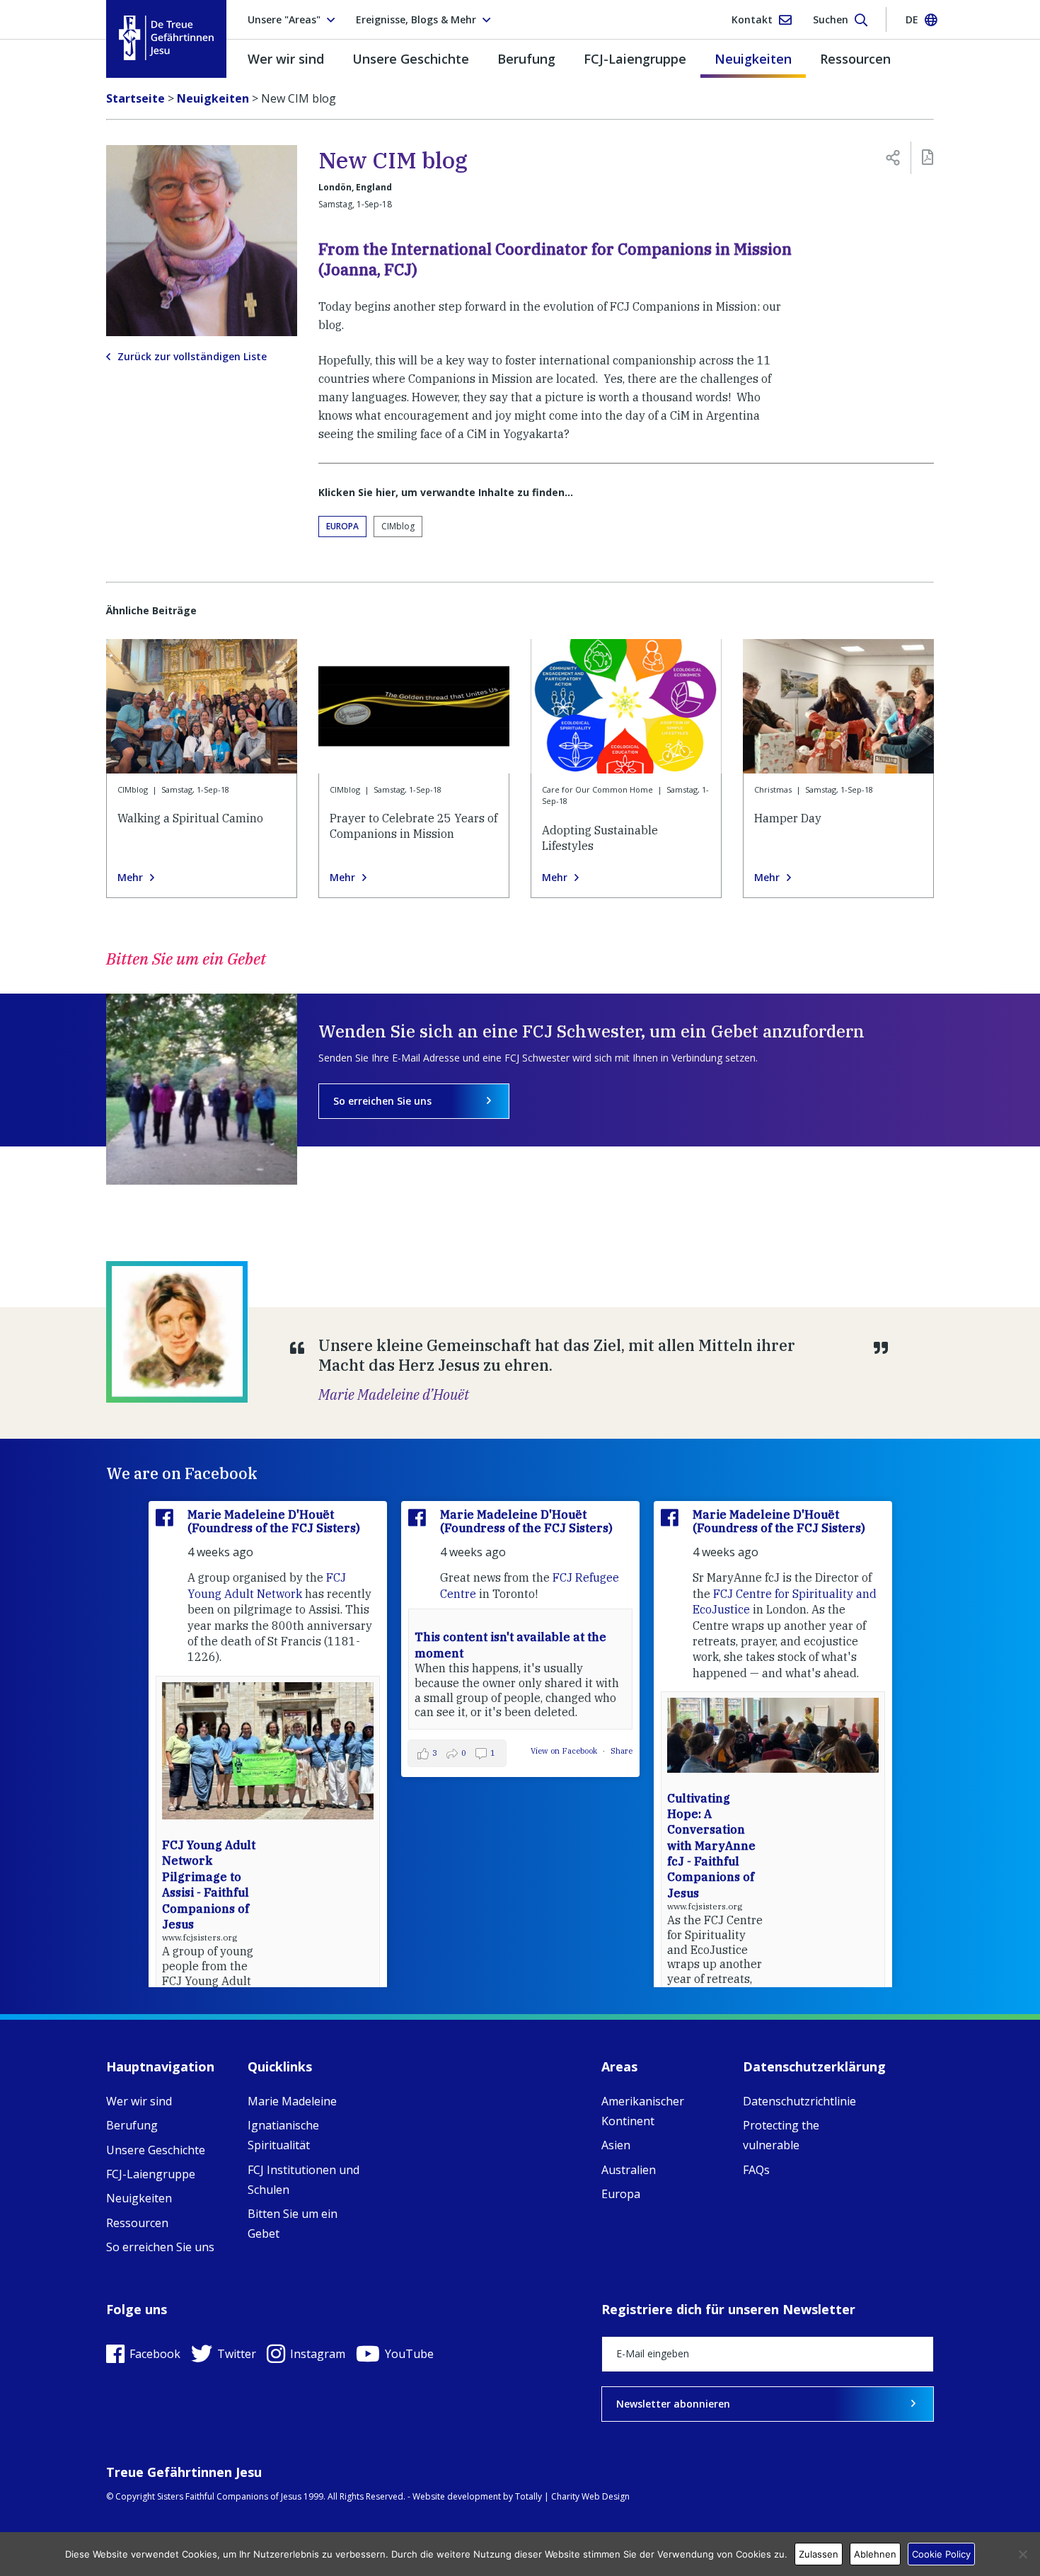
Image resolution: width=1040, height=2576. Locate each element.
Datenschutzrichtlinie (799, 2101)
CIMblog (398, 526)
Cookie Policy (941, 2554)
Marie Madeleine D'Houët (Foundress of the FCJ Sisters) (274, 1521)
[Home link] (166, 38)
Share (622, 1751)
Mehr (130, 878)
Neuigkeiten (753, 59)
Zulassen (819, 2554)
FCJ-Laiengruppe (635, 59)
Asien (616, 2145)
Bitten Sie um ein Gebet (293, 2224)
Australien (629, 2170)
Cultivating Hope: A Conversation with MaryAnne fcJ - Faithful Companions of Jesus (711, 1846)
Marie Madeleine (292, 2101)
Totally (528, 2496)
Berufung (526, 59)
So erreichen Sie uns (382, 1101)
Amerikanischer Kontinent (643, 2111)
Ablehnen (875, 2554)
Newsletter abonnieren (673, 2404)
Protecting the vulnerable (781, 2135)
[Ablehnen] (1022, 2554)
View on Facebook (565, 1751)
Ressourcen (855, 59)
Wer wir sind (286, 59)
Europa (342, 526)
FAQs (756, 2170)
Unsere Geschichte (411, 59)
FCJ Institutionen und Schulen (304, 2180)
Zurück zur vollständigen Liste (192, 357)
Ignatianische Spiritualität (283, 2135)
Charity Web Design (590, 2496)
